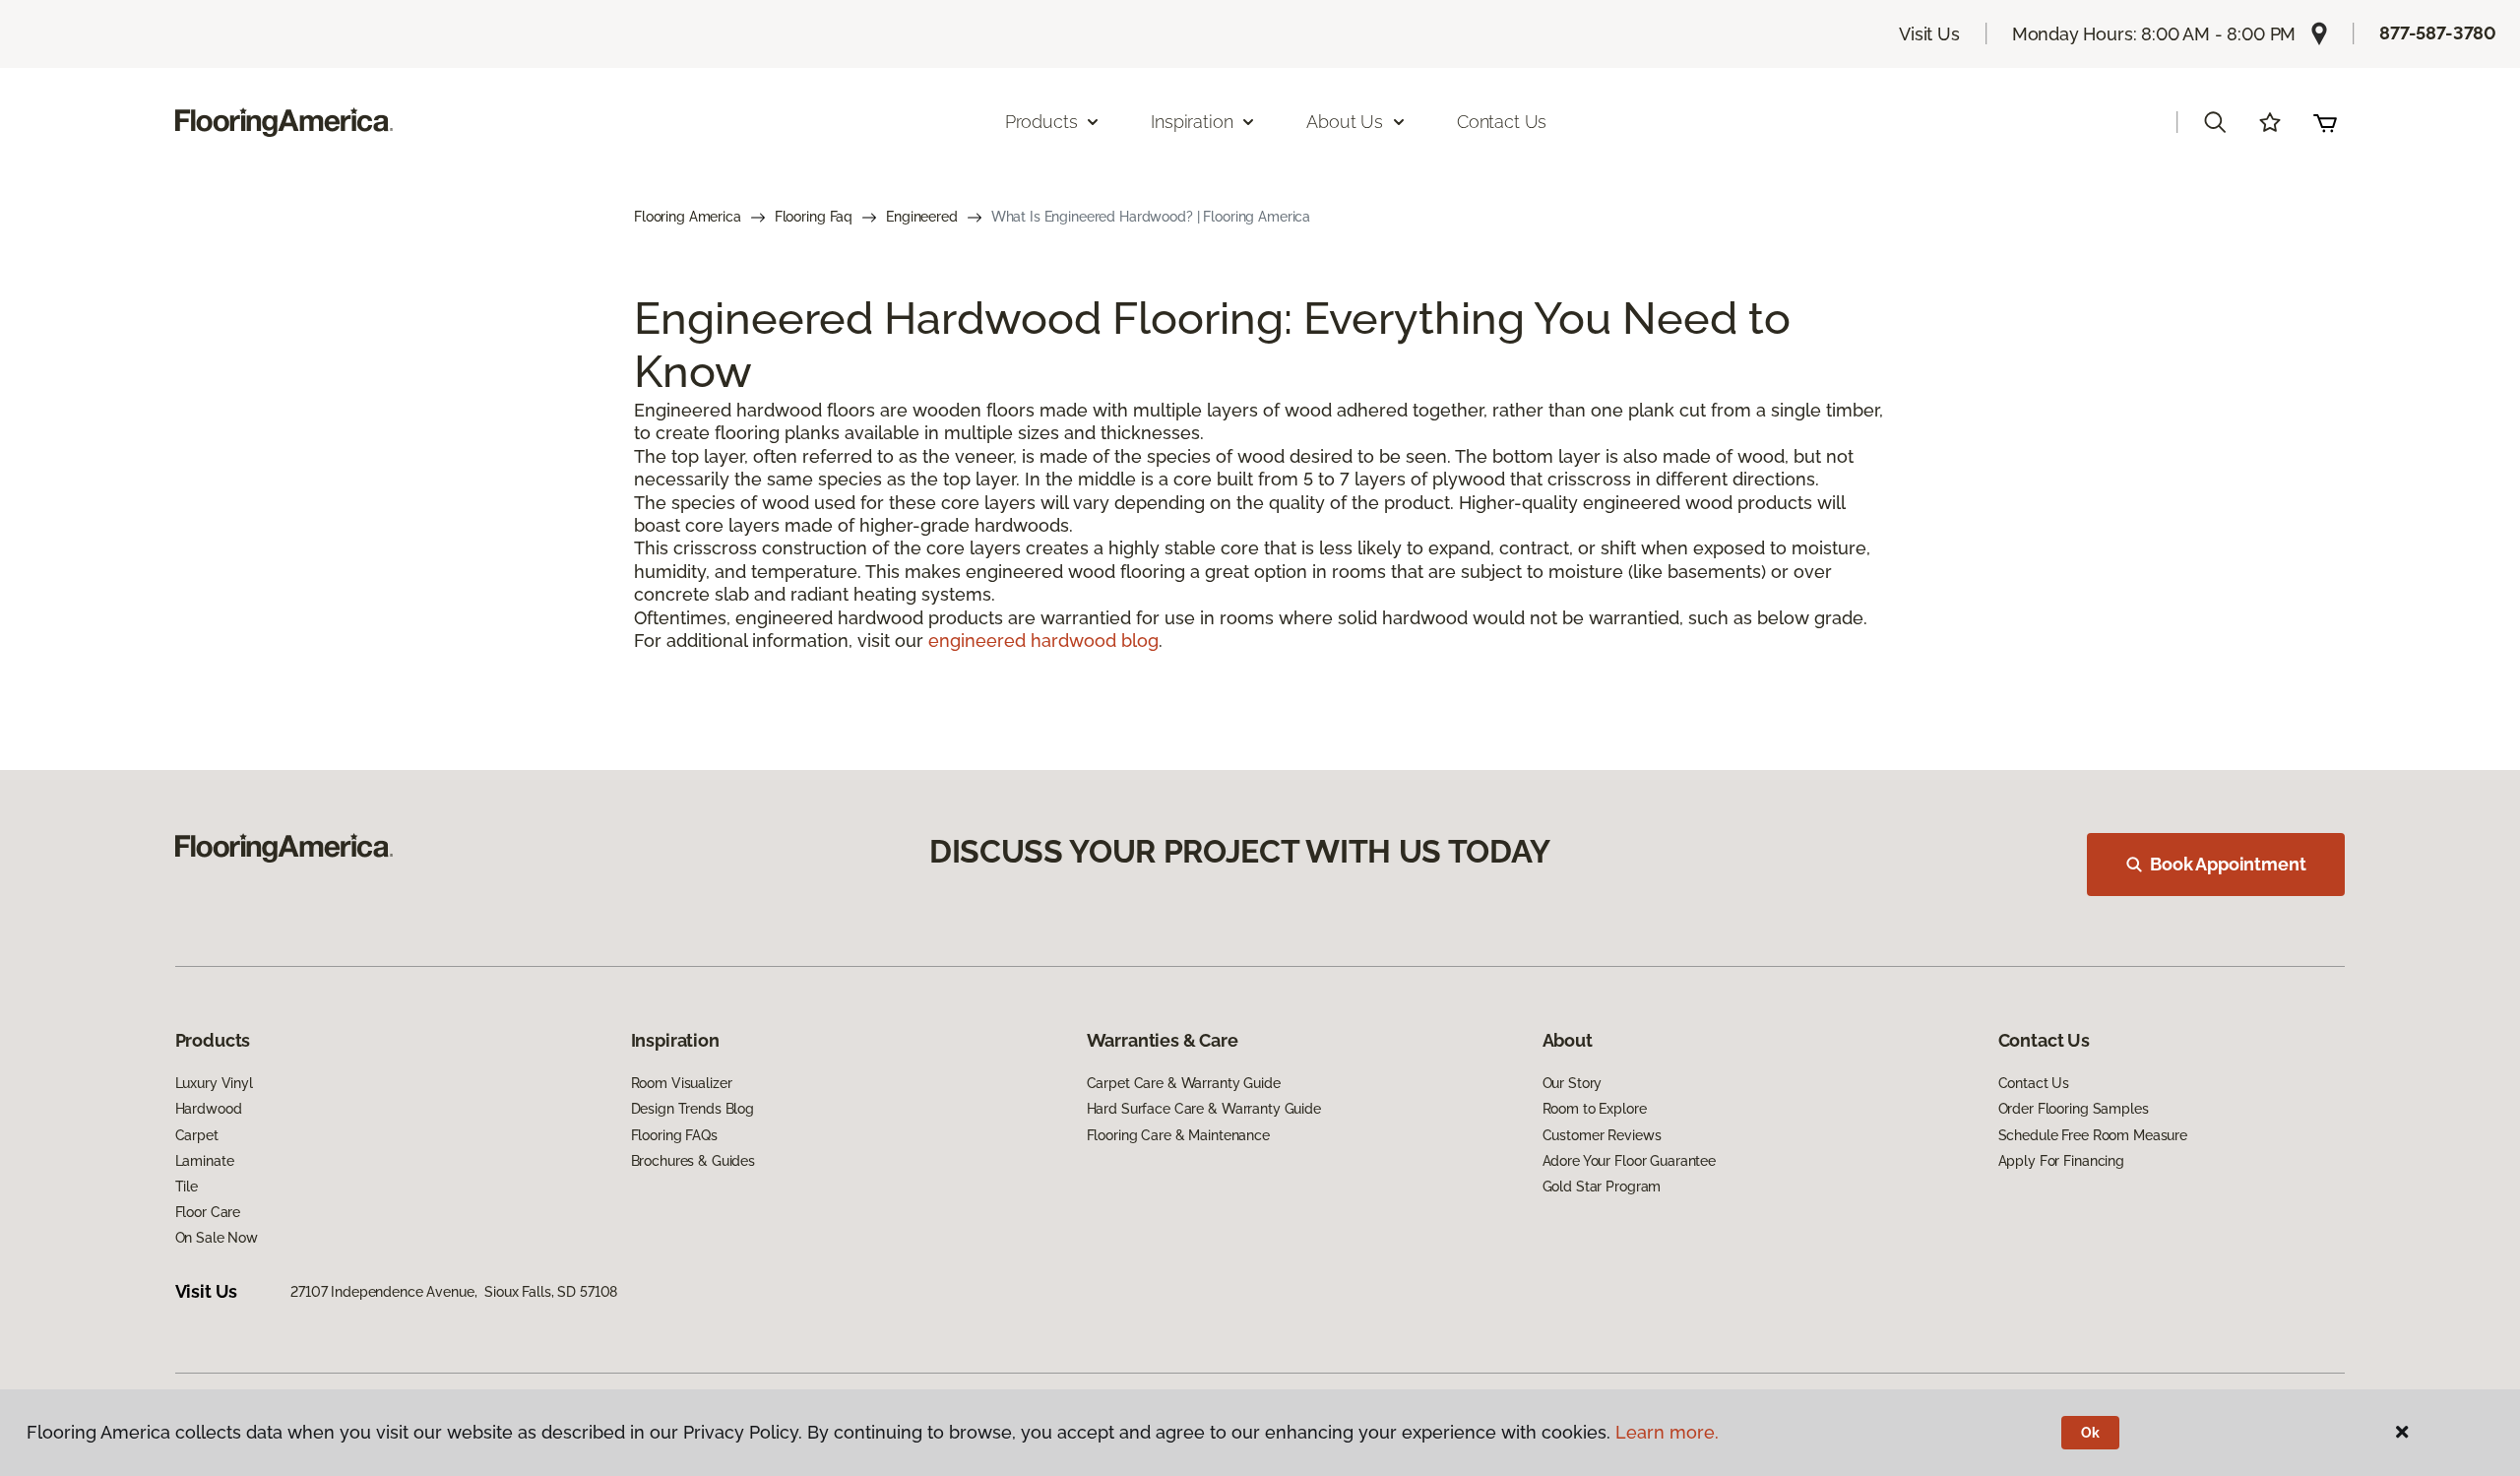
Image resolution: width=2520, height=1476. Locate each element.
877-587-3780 (2438, 33)
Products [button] (1041, 122)
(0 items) (2325, 122)
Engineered (922, 217)
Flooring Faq (814, 217)
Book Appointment (2228, 864)
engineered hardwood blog (1043, 641)
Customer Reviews (1602, 1135)
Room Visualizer (682, 1083)
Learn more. (1667, 1432)
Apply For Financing (2061, 1161)
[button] (2215, 122)
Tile (187, 1187)
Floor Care (208, 1212)
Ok (2090, 1433)
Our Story (1573, 1083)
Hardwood (209, 1109)
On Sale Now (217, 1238)
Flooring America (688, 217)
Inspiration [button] (1192, 122)
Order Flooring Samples (2074, 1109)
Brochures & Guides (693, 1161)
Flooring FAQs (674, 1135)
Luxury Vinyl (214, 1083)
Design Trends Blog (693, 1109)
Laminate (205, 1161)
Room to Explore (1595, 1109)
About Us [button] (1345, 122)
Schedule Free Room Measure (2093, 1135)
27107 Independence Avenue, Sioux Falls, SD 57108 (454, 1292)
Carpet (197, 1135)
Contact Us (1502, 122)
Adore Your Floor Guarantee (1629, 1161)
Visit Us (1929, 34)
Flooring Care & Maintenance (1178, 1135)
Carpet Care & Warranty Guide (1184, 1083)
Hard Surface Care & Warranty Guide (1204, 1109)
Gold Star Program (1602, 1187)
